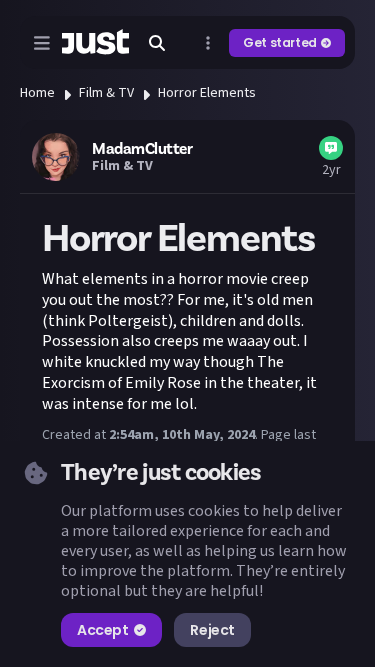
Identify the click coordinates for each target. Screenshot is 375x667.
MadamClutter (142, 149)
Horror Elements (207, 93)
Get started (280, 42)
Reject (212, 630)
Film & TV (106, 93)
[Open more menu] (208, 43)
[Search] (157, 43)
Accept (102, 630)
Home (37, 93)
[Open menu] (42, 43)
